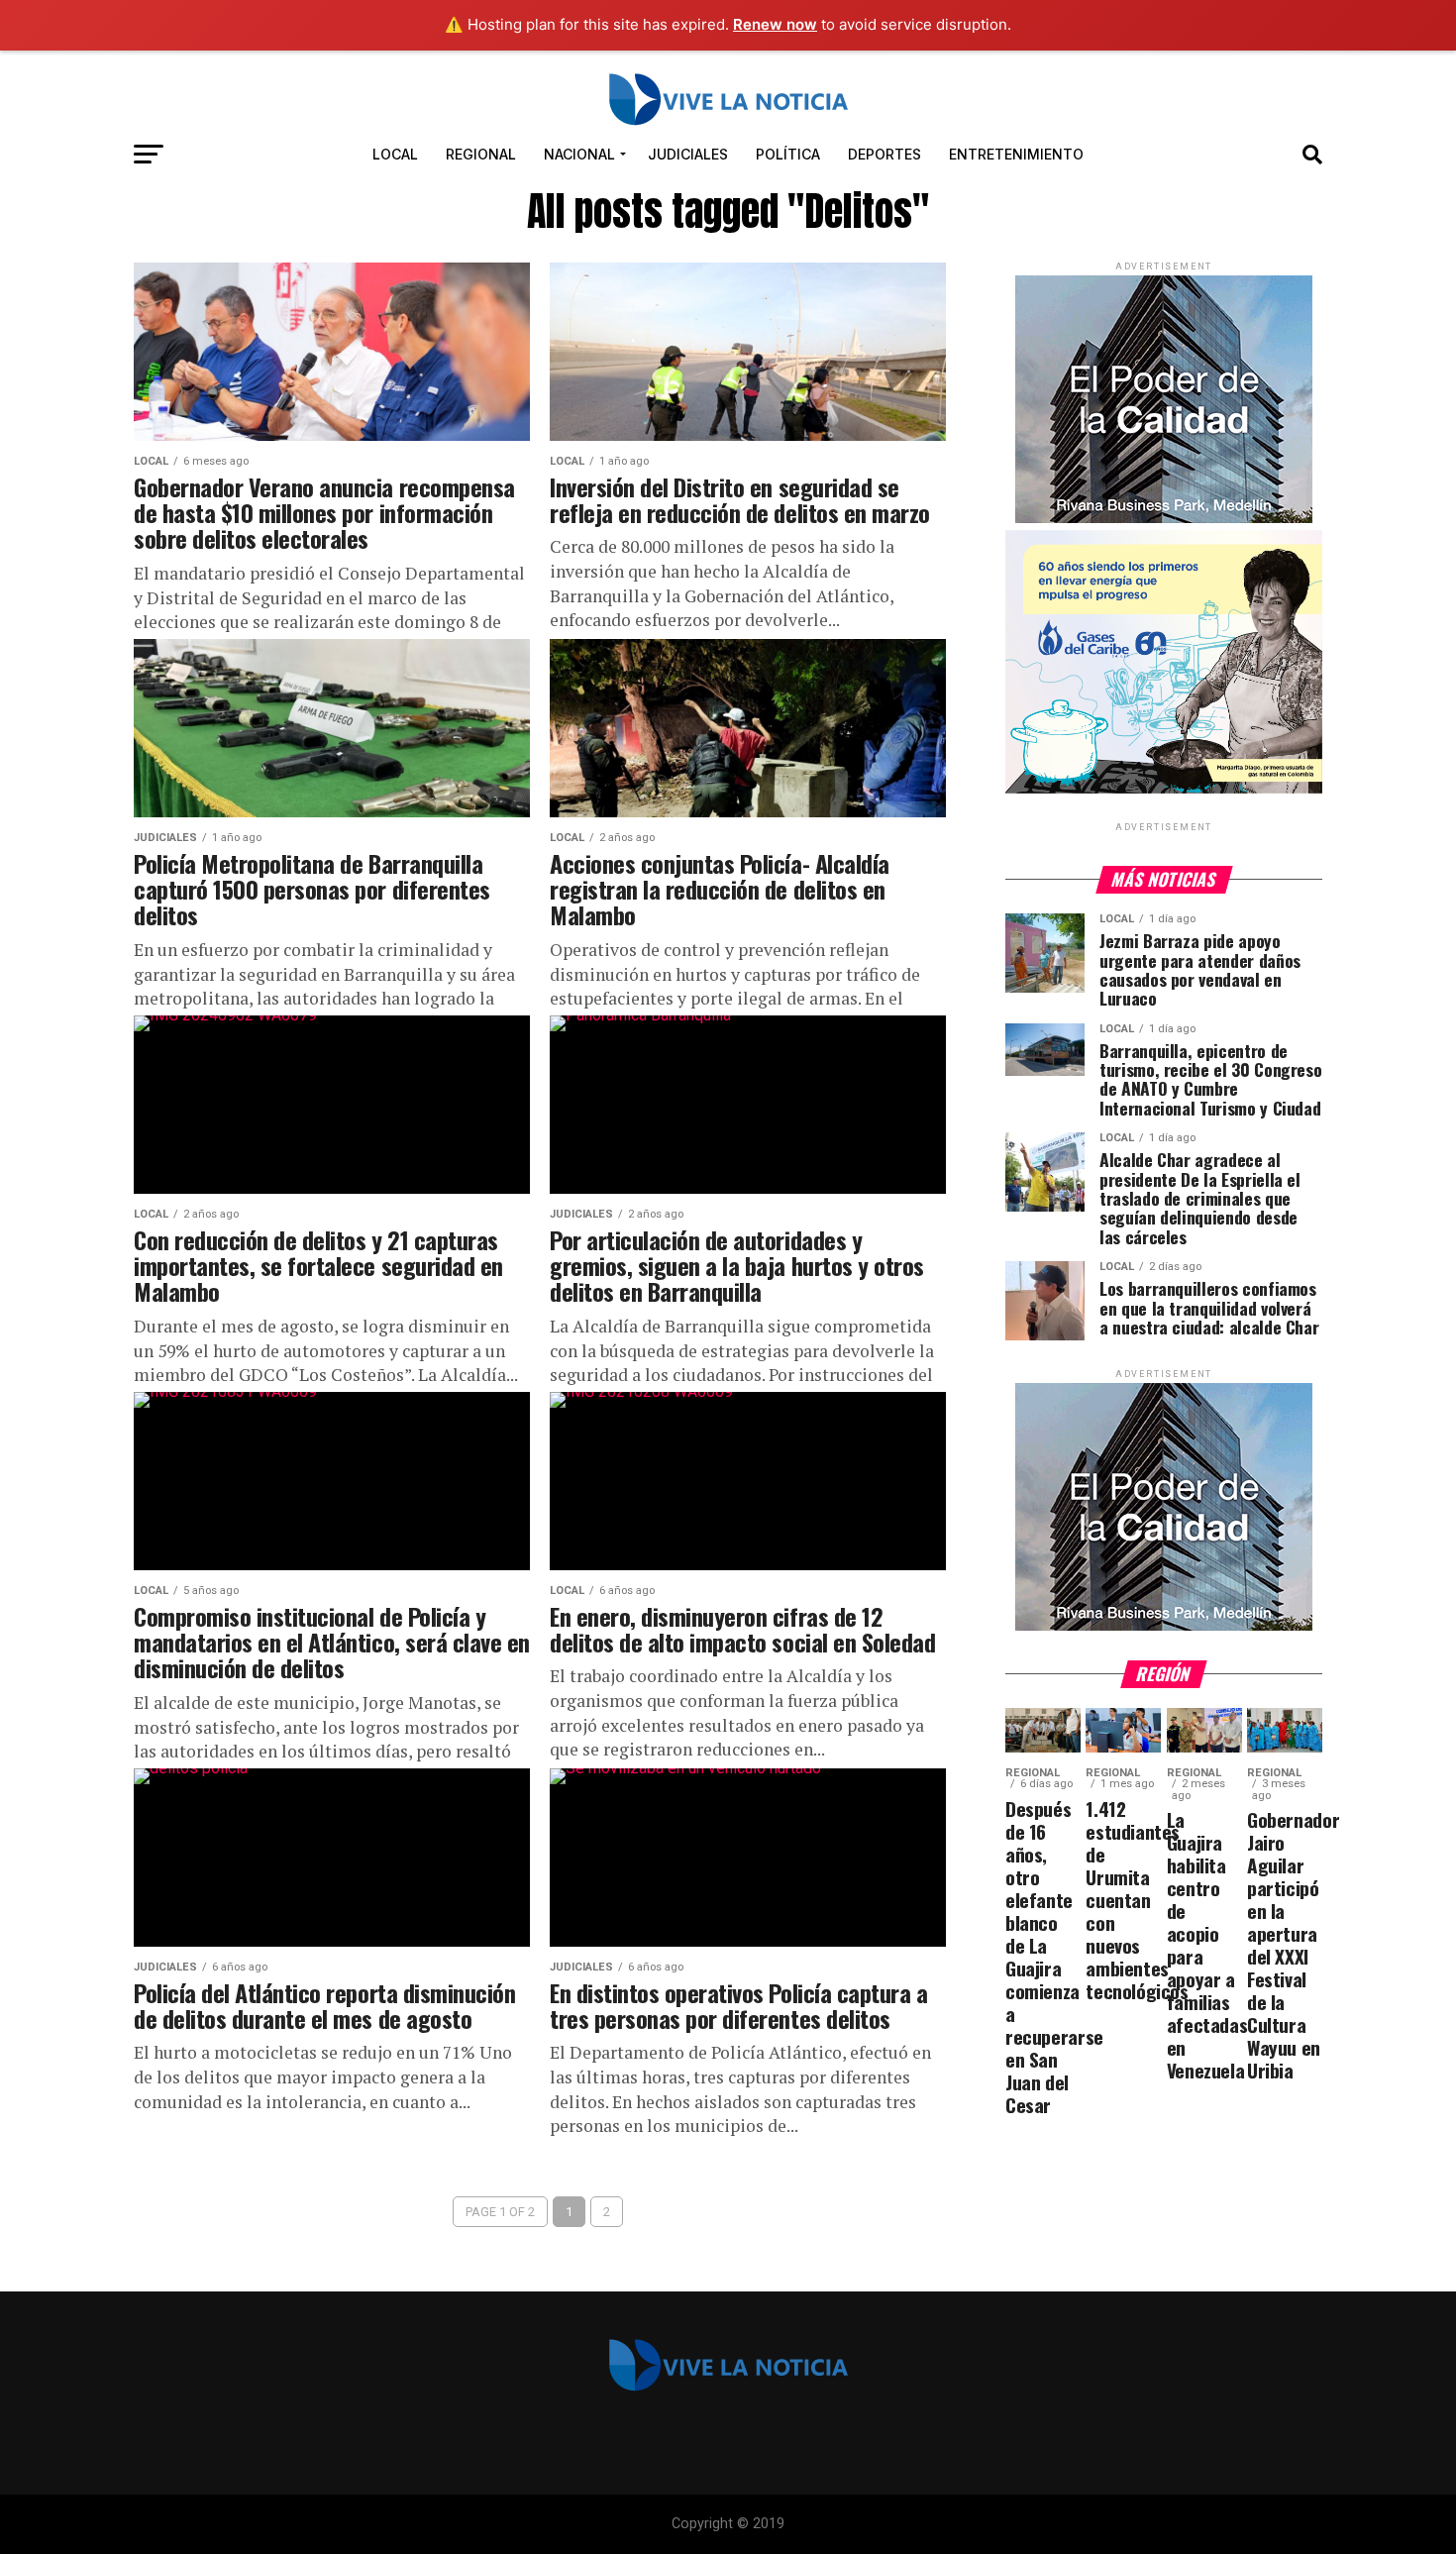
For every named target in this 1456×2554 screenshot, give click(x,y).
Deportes (884, 154)
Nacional (579, 154)
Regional (481, 154)
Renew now (775, 24)
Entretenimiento (1016, 154)
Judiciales (688, 154)
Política (788, 154)
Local (395, 154)
